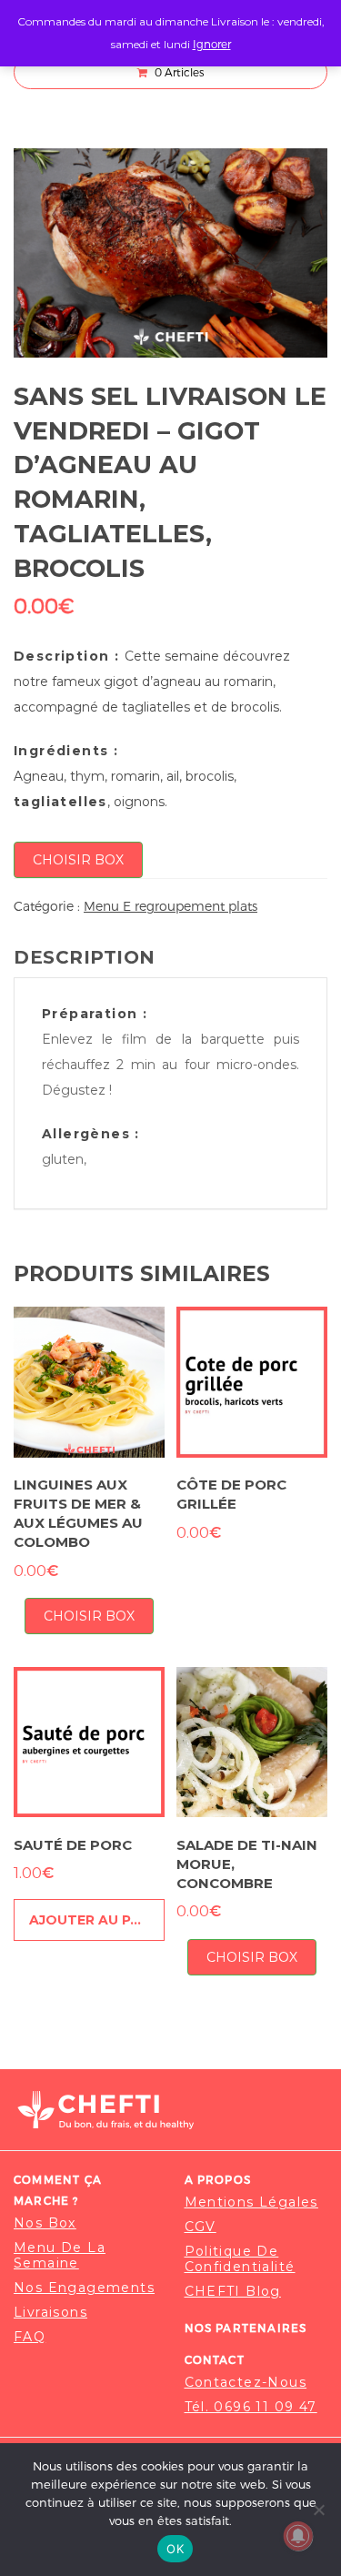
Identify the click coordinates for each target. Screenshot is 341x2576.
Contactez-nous (246, 2383)
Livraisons (50, 2313)
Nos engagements (84, 2288)
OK (175, 2549)
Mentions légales (251, 2202)
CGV (201, 2227)
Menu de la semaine (60, 2256)
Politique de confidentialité (240, 2259)
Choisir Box (78, 860)
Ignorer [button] (212, 44)
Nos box (45, 2223)
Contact (215, 2359)
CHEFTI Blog (233, 2292)
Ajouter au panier (97, 1920)
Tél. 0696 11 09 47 (251, 2407)
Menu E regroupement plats (170, 906)
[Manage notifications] (298, 2536)
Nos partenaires (246, 2328)
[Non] (318, 2510)
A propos (218, 2179)
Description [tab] (85, 957)
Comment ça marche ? (58, 2190)
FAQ (30, 2337)
